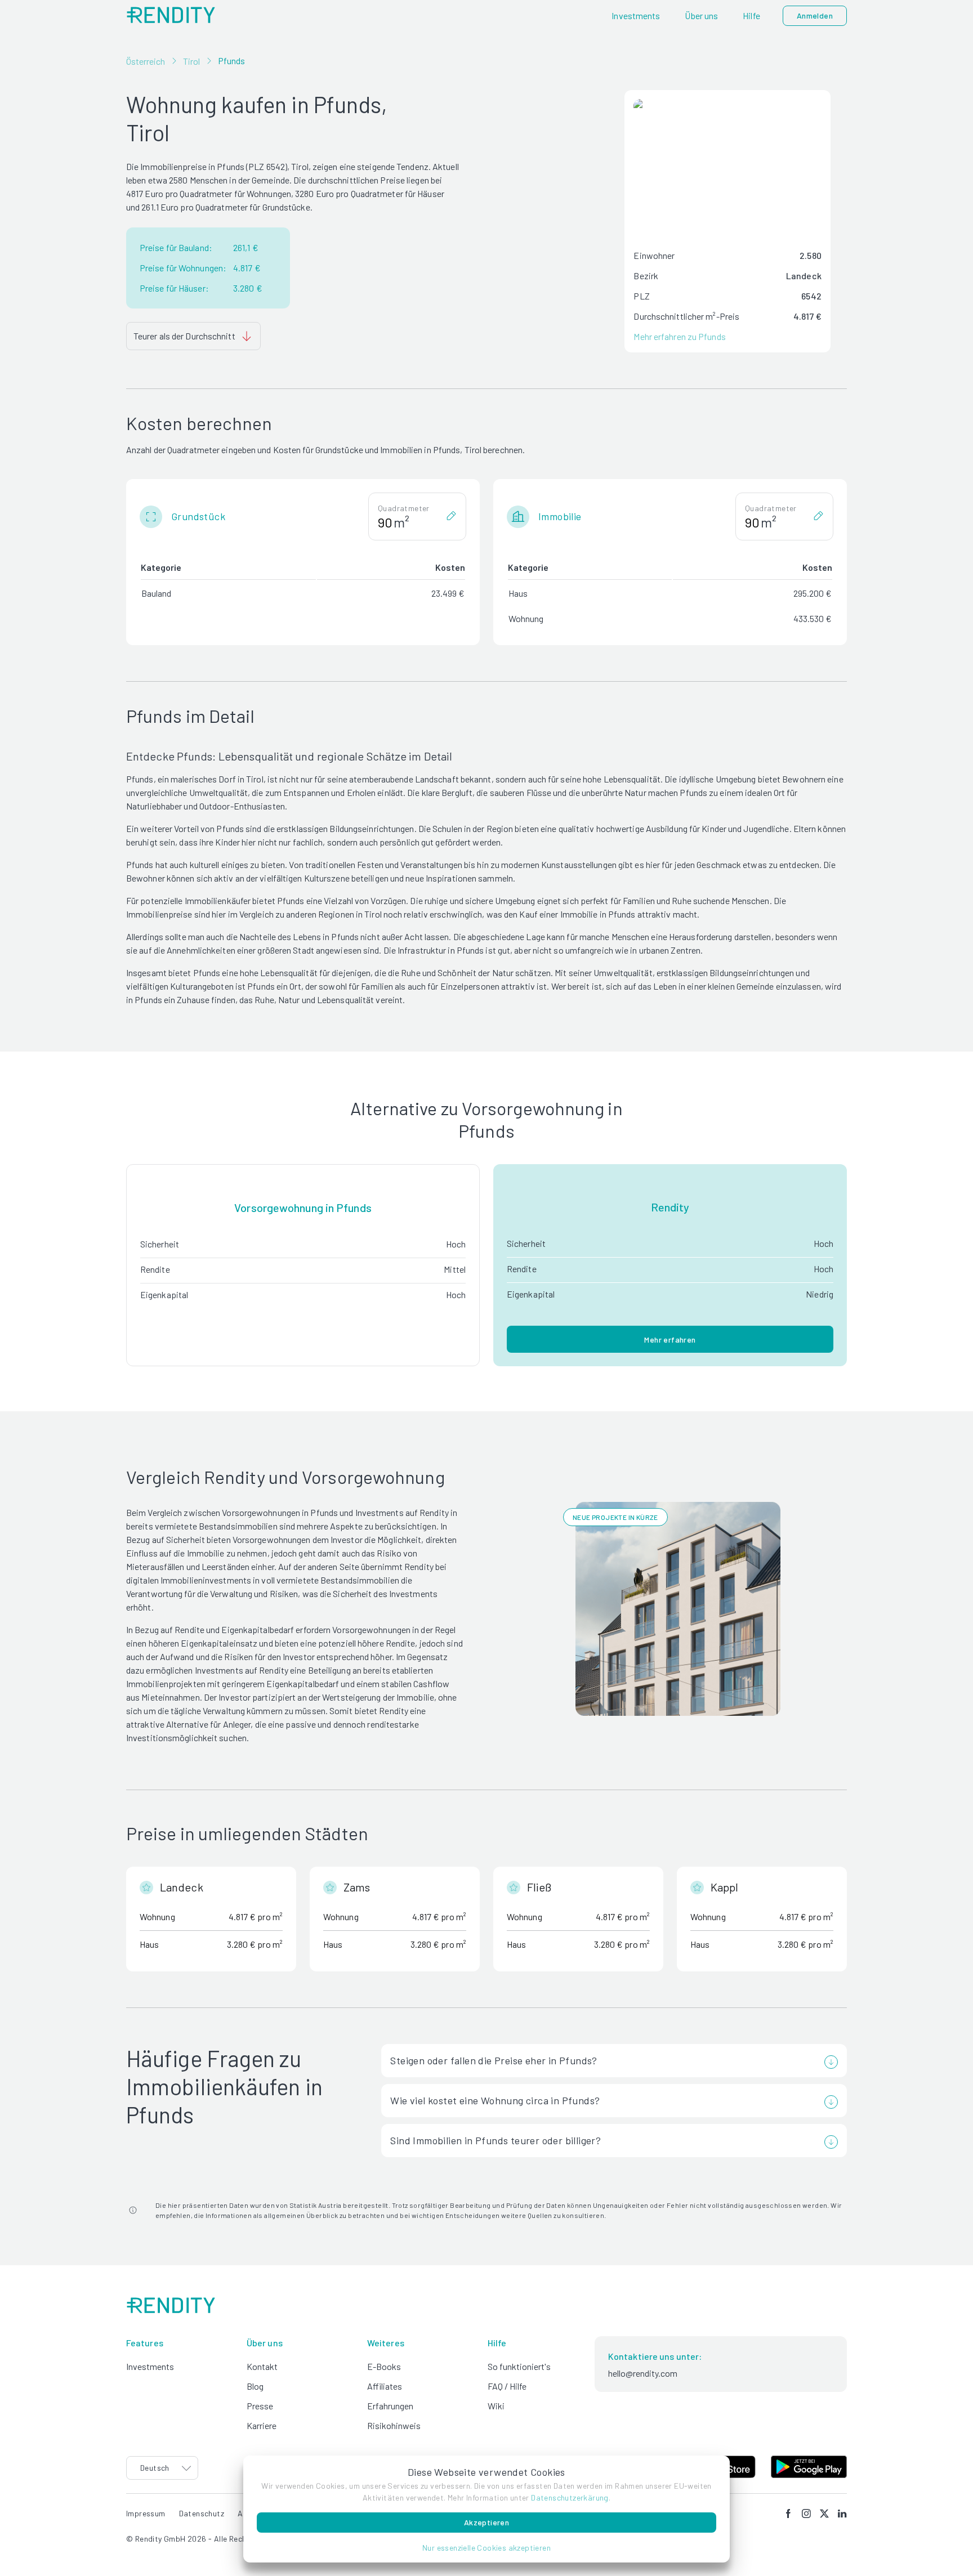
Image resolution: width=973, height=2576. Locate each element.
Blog (255, 2386)
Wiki (496, 2406)
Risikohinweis (394, 2425)
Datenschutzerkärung (570, 2497)
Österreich (146, 61)
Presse (260, 2406)
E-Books (384, 2366)
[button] (486, 2548)
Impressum (146, 2513)
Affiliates (385, 2386)
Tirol (191, 61)
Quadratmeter (404, 508)
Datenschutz (202, 2513)
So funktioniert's (519, 2366)
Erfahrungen (390, 2406)
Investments (150, 2366)
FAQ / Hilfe (507, 2386)
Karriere (262, 2425)
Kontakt (262, 2366)
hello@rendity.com (643, 2373)
